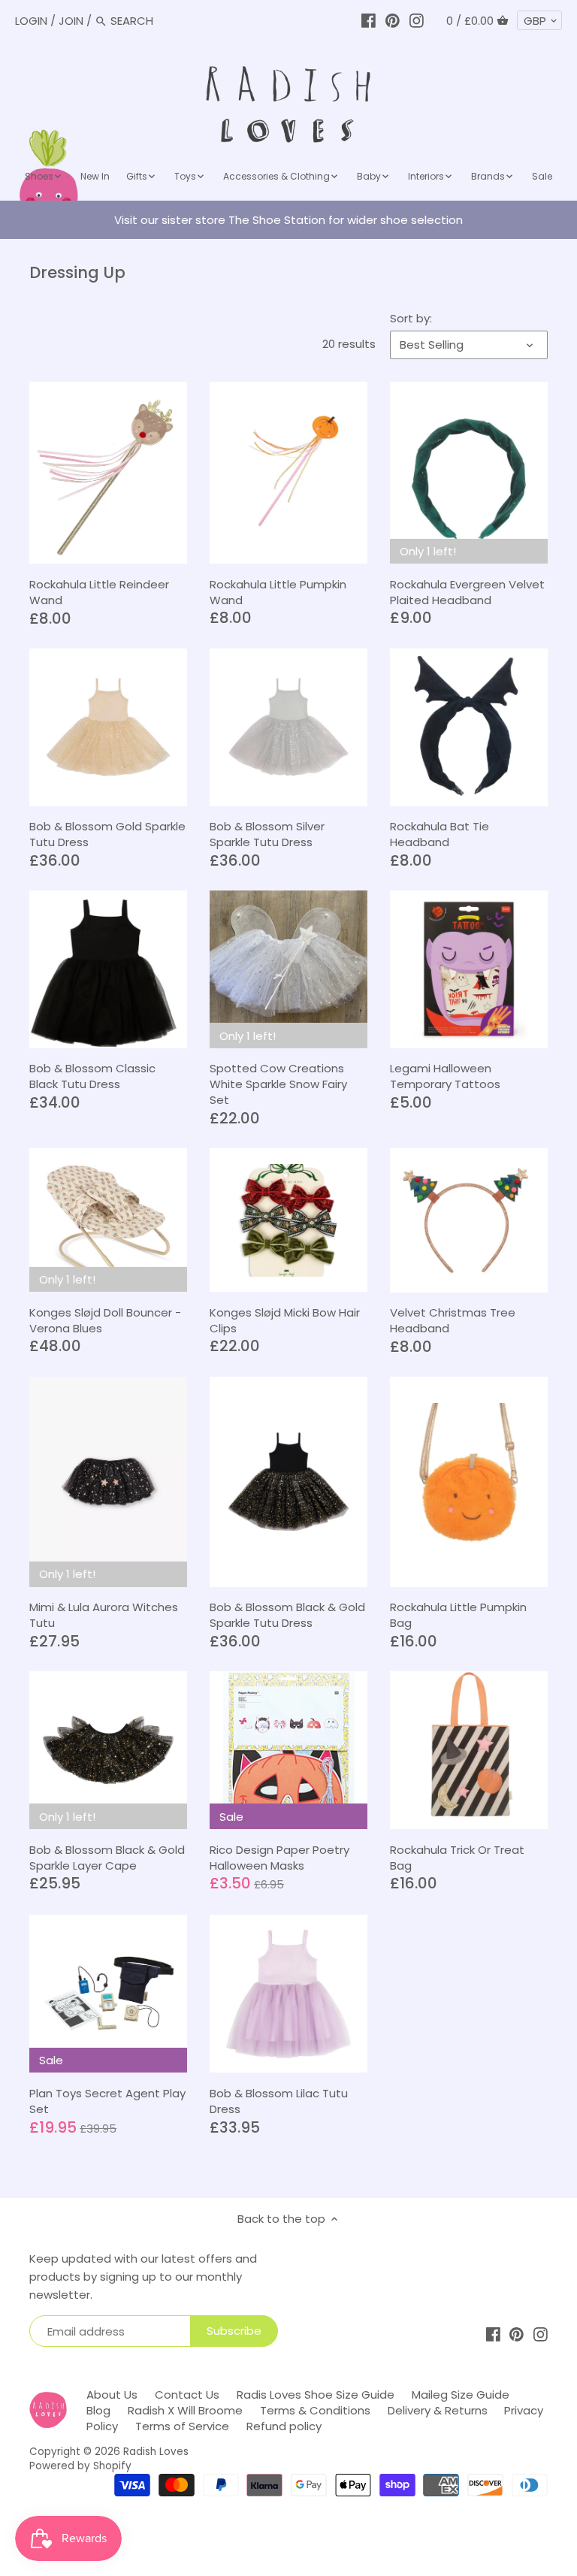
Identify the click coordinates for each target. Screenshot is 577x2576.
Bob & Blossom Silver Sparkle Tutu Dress (267, 834)
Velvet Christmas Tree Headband (453, 1320)
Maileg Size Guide (461, 2395)
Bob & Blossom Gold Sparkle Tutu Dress (107, 834)
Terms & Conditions (315, 2410)
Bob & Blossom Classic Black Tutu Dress (92, 1076)
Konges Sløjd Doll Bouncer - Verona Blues (105, 1320)
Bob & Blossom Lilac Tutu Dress (279, 2101)
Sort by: (411, 319)
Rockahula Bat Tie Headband (440, 834)
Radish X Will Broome (185, 2410)
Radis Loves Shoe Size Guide (316, 2395)
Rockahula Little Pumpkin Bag (458, 1615)
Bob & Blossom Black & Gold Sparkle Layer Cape (107, 1858)
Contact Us (187, 2395)
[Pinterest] (393, 21)
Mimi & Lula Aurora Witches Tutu (104, 1615)
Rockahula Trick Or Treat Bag (457, 1858)
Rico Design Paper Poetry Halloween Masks (279, 1858)
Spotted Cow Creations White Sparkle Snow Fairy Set (278, 1084)
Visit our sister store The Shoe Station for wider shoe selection (288, 220)
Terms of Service (182, 2426)
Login (31, 21)
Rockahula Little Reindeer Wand (99, 592)
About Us (112, 2395)
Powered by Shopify (80, 2466)
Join (71, 21)
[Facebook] (369, 21)
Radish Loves (156, 2452)
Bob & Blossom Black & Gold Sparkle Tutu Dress (287, 1615)
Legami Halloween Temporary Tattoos (445, 1076)
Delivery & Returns (438, 2410)
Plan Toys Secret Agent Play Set (107, 2101)
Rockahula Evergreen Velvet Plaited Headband (467, 592)
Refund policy (284, 2426)
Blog (98, 2410)
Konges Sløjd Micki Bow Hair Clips (285, 1320)
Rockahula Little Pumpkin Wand (278, 592)
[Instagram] (417, 21)
